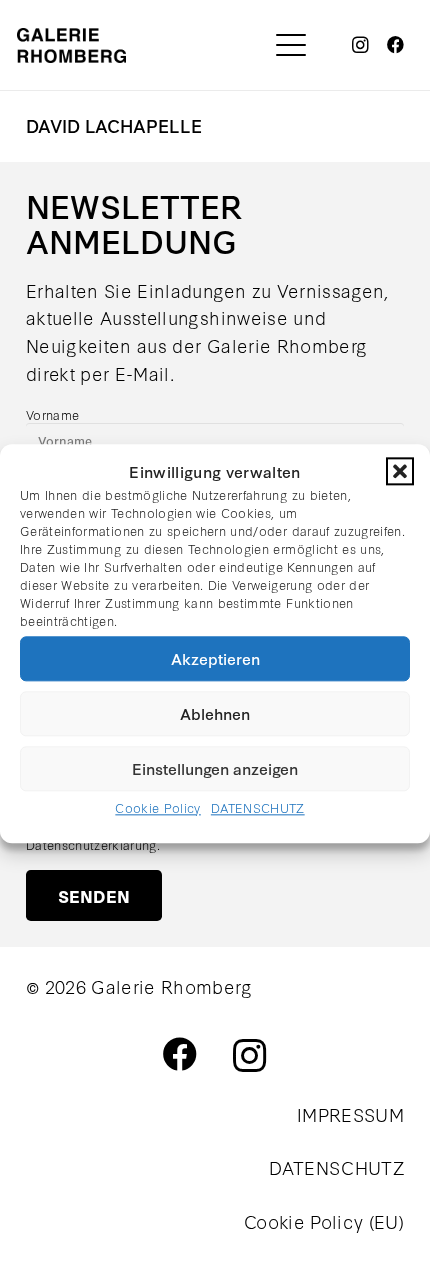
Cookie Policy (158, 807)
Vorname (52, 414)
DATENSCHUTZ (258, 807)
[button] (400, 471)
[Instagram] (361, 45)
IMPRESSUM (350, 1114)
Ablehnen (215, 713)
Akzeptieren (215, 658)
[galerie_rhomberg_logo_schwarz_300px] (71, 45)
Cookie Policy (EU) (324, 1221)
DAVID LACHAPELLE (114, 125)
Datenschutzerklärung (91, 844)
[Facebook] (395, 45)
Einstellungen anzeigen (215, 768)
